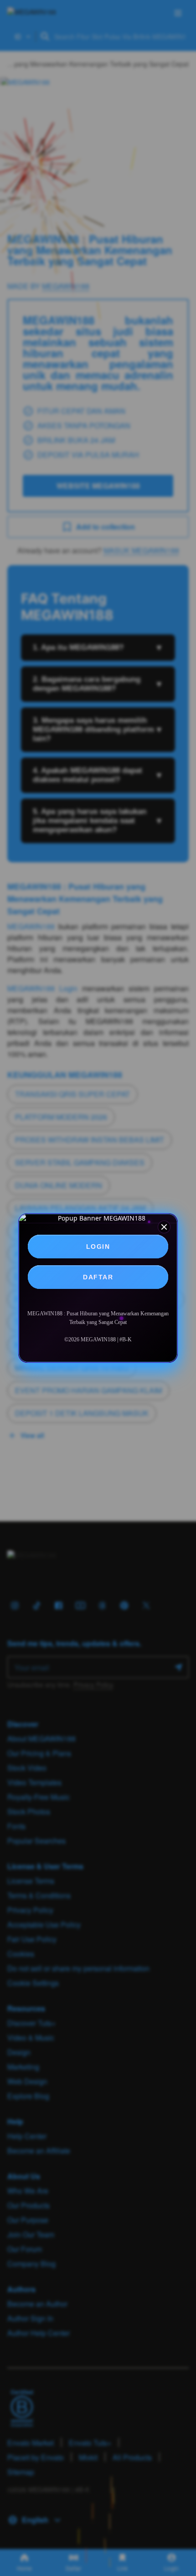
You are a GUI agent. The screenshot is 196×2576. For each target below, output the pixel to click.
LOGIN (98, 1247)
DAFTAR (98, 1277)
